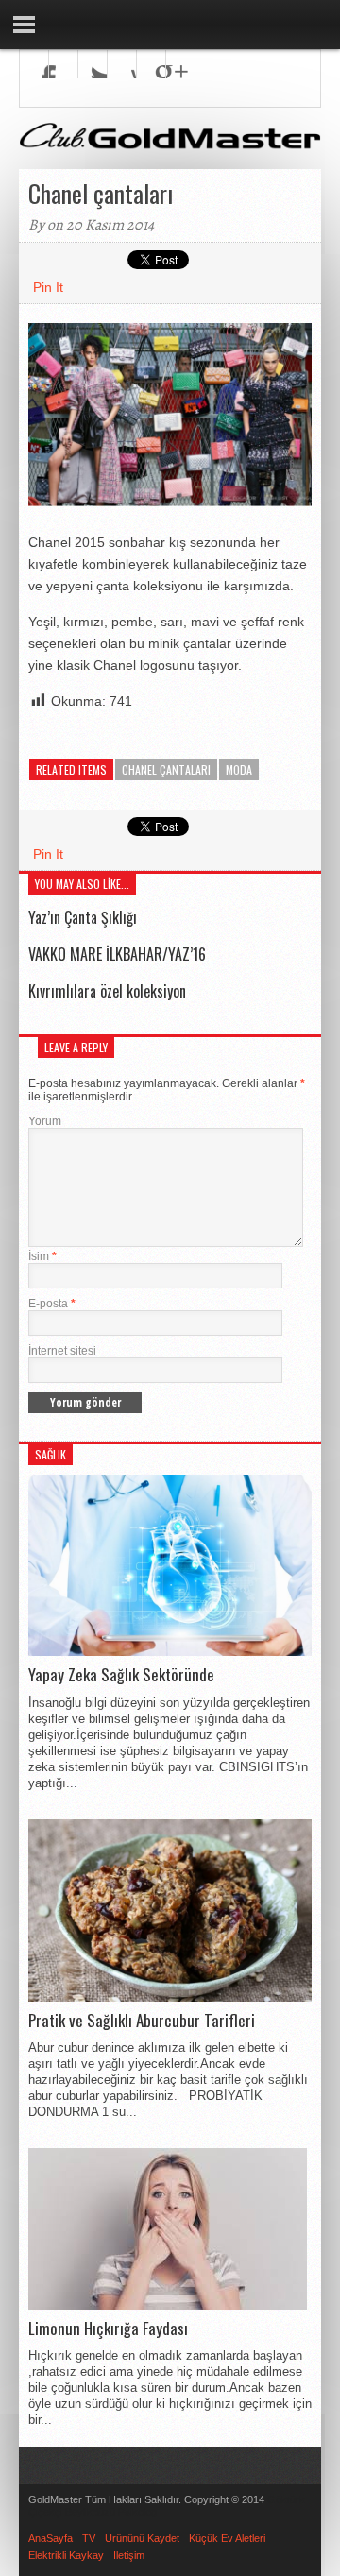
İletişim (129, 2555)
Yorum (45, 1121)
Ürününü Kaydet (142, 2538)
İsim (42, 1256)
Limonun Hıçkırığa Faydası (108, 2329)
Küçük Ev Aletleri (227, 2538)
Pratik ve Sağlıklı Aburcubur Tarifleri (142, 2021)
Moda (239, 769)
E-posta (52, 1304)
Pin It (48, 287)
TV (89, 2538)
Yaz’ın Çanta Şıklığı (83, 917)
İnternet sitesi (62, 1351)
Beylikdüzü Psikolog (111, 2512)
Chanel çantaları (166, 769)
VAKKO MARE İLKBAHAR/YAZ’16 (117, 954)
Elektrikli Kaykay (66, 2555)
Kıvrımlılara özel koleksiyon (107, 991)
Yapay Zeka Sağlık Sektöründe (121, 1675)
